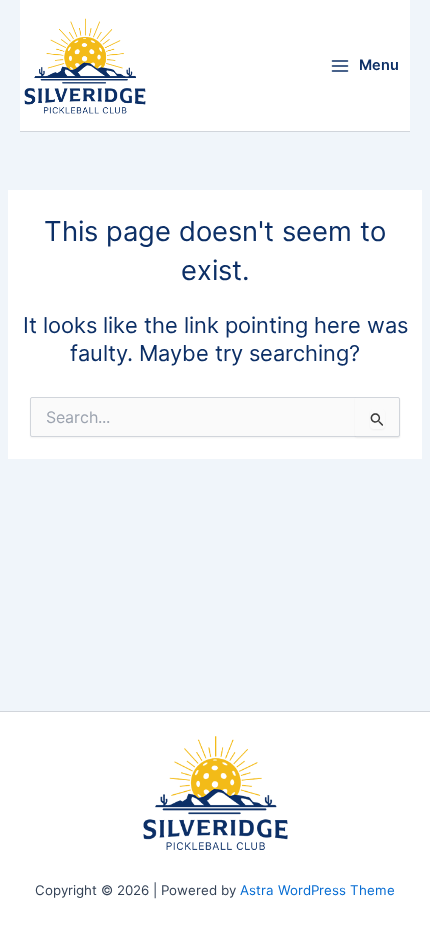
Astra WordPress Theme (317, 890)
